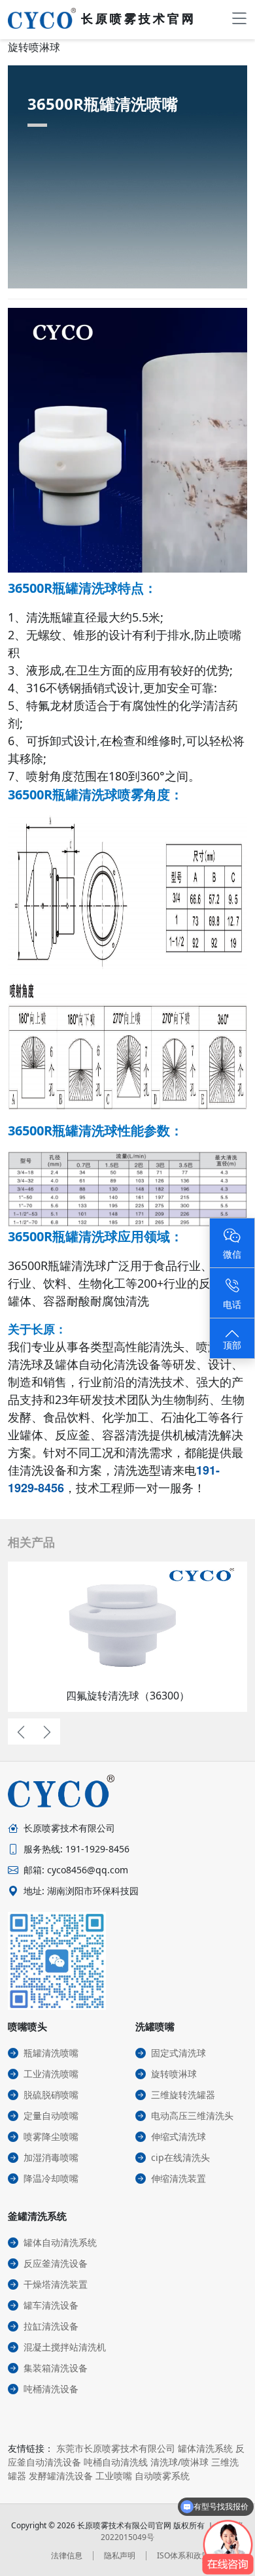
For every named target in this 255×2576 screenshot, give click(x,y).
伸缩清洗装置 (178, 2178)
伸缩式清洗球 (178, 2136)
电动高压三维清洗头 (192, 2116)
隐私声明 (120, 2555)
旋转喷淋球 (174, 2074)
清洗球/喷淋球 (179, 2462)
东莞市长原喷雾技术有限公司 (116, 2448)
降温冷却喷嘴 (51, 2178)
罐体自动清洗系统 (60, 2242)
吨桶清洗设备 (51, 2389)
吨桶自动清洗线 (116, 2462)
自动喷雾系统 (162, 2476)
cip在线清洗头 (180, 2157)
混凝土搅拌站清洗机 (65, 2347)
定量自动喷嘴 (51, 2116)
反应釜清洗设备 (56, 2263)
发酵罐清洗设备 (61, 2476)
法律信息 (67, 2555)
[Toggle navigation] (239, 18)
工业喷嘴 (114, 2476)
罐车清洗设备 (51, 2305)
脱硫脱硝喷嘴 (51, 2095)
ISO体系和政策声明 (191, 2555)
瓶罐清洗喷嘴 (51, 2053)
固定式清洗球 (178, 2053)
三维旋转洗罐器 (183, 2095)
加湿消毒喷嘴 (51, 2157)
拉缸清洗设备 (51, 2326)
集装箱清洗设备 (56, 2368)
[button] (21, 1731)
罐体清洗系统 (205, 2448)
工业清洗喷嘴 (51, 2074)
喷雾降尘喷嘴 (51, 2136)
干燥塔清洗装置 (56, 2284)
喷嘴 (229, 635)
